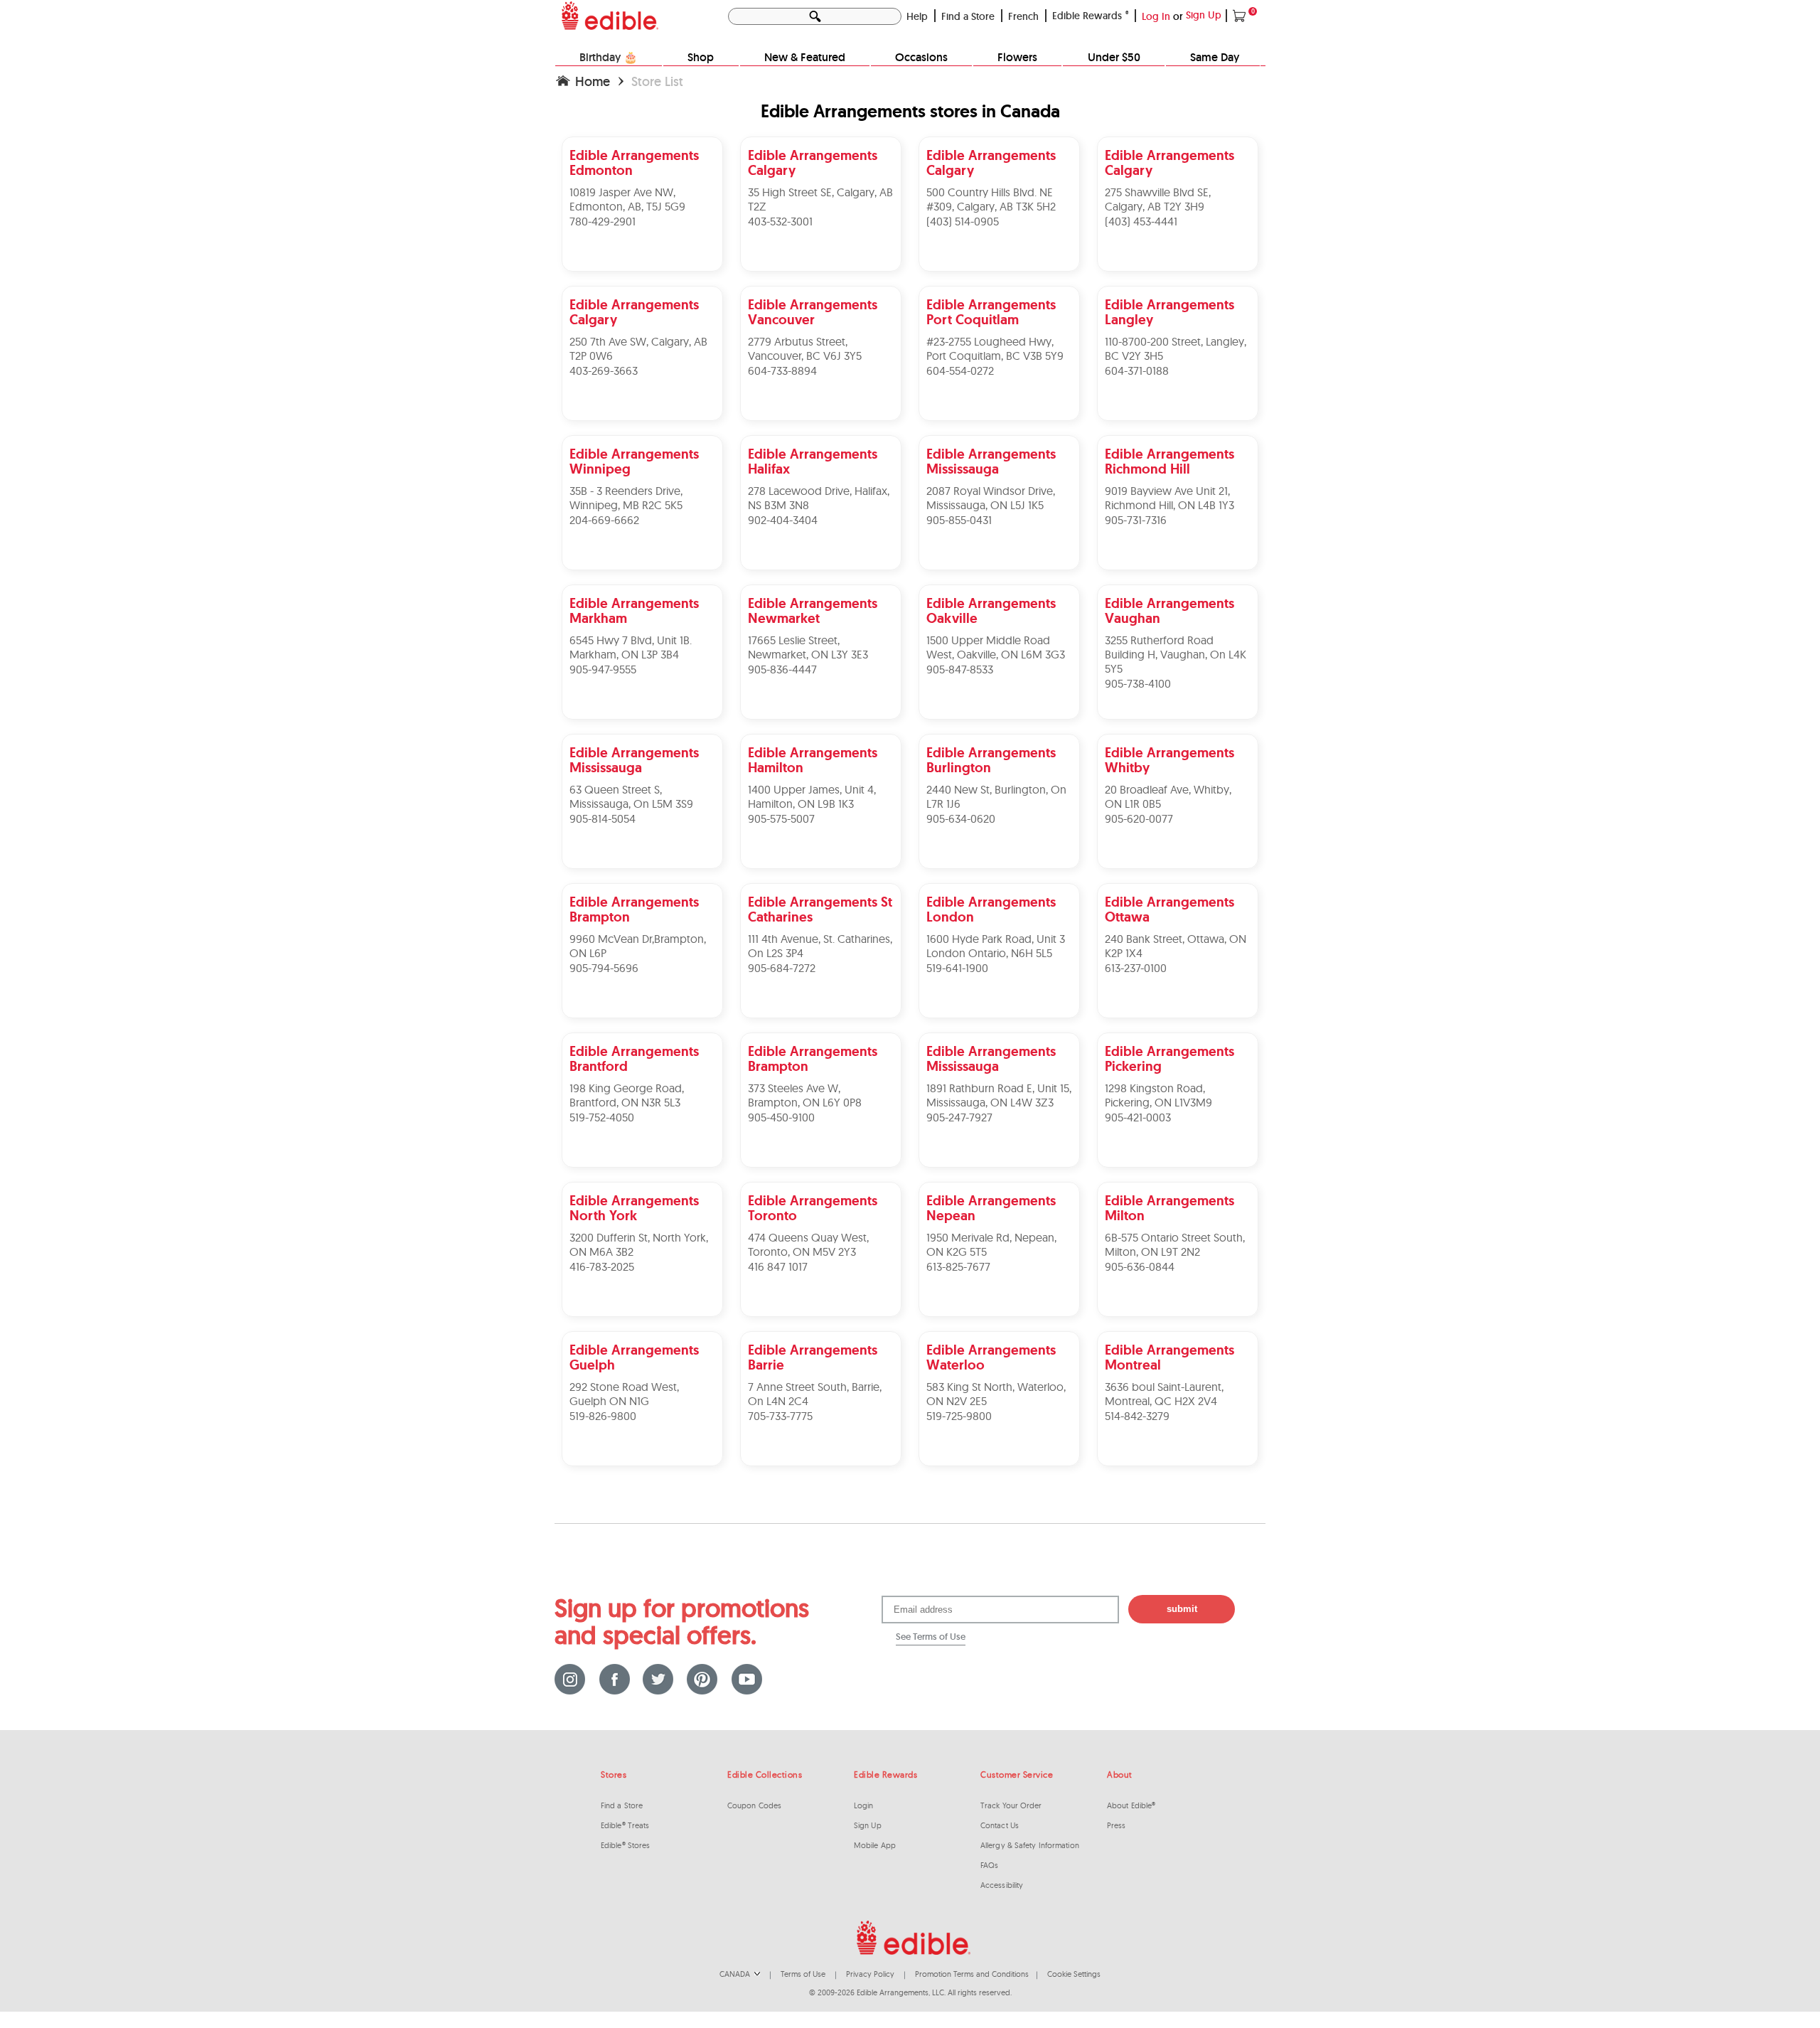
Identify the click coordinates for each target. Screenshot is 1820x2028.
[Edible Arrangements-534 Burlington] (1001, 735)
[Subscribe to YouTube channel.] (746, 1679)
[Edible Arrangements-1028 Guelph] (644, 1332)
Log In (1156, 16)
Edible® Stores (625, 1845)
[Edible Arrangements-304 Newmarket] (822, 586)
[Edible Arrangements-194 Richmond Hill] (1178, 436)
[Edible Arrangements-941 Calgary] (822, 138)
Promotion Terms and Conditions (972, 1974)
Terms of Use (803, 1974)
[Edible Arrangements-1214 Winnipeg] (644, 436)
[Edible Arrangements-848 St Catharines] (822, 884)
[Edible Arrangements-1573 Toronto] (822, 1183)
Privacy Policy (870, 1974)
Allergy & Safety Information (1030, 1845)
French (1023, 16)
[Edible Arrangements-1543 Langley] (1178, 287)
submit (1182, 1609)
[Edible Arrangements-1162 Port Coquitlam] (1001, 287)
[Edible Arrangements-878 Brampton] (644, 884)
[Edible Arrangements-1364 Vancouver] (822, 287)
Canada (736, 1974)
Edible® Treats (625, 1825)
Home (593, 81)
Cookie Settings (1074, 1974)
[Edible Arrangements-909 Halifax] (822, 436)
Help (917, 16)
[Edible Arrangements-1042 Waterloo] (1001, 1332)
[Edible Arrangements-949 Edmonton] (644, 138)
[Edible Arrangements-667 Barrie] (822, 1332)
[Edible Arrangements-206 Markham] (644, 586)
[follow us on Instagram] (570, 1679)
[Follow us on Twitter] (658, 1679)
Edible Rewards (1091, 16)
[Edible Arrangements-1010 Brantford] (644, 1034)
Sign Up (1205, 15)
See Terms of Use (931, 1637)
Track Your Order (1011, 1805)
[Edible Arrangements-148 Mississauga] (1001, 436)
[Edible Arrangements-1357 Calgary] (1001, 138)
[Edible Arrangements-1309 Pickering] (1178, 1034)
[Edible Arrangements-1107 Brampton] (822, 1034)
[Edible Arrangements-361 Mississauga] (644, 735)
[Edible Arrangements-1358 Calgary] (1178, 138)
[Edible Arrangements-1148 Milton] (1178, 1183)
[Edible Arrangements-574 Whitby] (1178, 735)
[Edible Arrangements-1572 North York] (644, 1183)
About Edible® (1131, 1805)
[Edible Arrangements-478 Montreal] (1178, 1332)
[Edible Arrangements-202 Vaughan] (1178, 586)
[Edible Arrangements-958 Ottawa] (1178, 884)
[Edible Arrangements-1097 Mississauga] (1001, 1034)
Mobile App (875, 1845)
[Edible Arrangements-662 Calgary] (644, 287)
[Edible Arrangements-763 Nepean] (1001, 1183)
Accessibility (1002, 1885)
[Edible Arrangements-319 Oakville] (1001, 586)
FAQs (989, 1865)
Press (1117, 1825)
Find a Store (968, 16)
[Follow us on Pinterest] (702, 1679)
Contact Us (1000, 1825)
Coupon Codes (754, 1805)
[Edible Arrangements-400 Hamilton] (822, 735)
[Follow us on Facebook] (614, 1679)
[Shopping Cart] (1240, 15)
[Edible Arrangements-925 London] (1001, 884)
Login (864, 1805)
